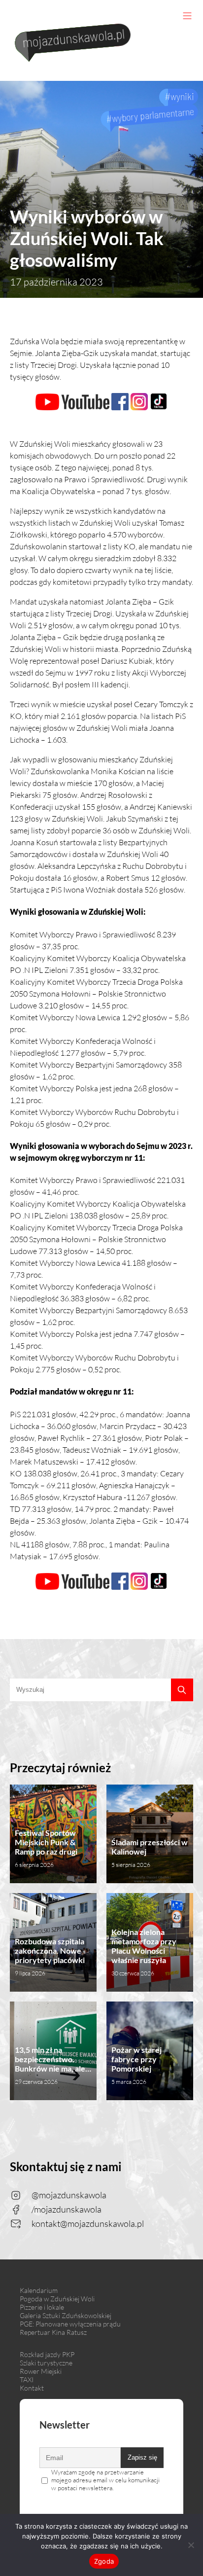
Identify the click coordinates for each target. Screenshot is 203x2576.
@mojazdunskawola (69, 2195)
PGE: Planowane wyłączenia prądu (70, 2324)
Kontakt (32, 2388)
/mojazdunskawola (67, 2209)
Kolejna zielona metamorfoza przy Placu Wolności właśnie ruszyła (144, 1952)
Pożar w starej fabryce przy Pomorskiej (136, 2065)
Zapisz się (142, 2457)
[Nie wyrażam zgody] (191, 2545)
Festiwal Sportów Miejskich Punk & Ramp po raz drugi (46, 1848)
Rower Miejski (41, 2371)
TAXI (27, 2379)
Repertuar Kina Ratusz (53, 2332)
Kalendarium (39, 2290)
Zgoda (104, 2561)
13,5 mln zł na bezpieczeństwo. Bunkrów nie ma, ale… (53, 2065)
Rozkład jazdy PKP (47, 2354)
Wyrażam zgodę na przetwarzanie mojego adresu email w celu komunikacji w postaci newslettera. (105, 2480)
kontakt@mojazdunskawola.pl (88, 2223)
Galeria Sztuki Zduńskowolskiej (66, 2315)
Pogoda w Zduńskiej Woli (57, 2299)
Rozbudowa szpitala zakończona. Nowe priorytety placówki (50, 1957)
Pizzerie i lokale (42, 2307)
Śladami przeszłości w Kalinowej (150, 1853)
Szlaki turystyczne (46, 2363)
